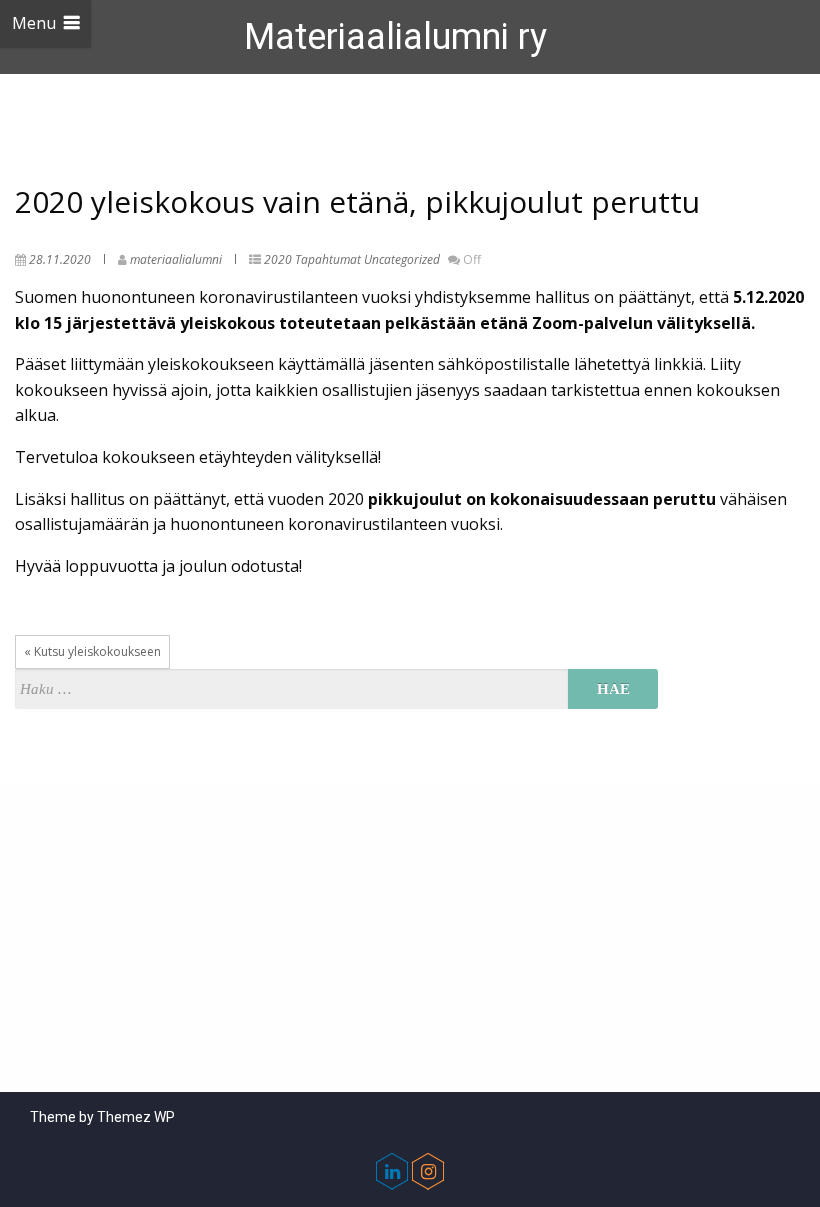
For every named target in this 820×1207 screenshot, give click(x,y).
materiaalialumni (176, 259)
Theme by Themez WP (102, 1117)
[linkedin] (392, 1171)
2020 (278, 259)
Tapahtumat (328, 259)
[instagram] (428, 1171)
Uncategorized (402, 259)
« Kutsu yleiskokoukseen (92, 651)
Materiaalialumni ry (395, 37)
